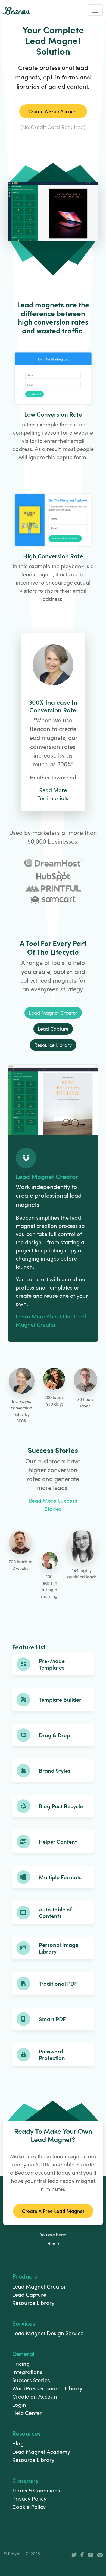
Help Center (27, 2413)
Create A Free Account (53, 111)
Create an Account (35, 2396)
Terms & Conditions (36, 2490)
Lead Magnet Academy (41, 2452)
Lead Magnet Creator (39, 2286)
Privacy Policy (29, 2498)
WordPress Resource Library (47, 2388)
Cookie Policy (29, 2507)
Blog (18, 2443)
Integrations (27, 2372)
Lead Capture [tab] (53, 1029)
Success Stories (31, 2380)
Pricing (21, 2364)
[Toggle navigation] (95, 10)
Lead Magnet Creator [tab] (53, 1013)
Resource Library (33, 2303)
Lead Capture (29, 2295)
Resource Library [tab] (53, 1045)
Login (19, 2405)
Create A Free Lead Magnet (53, 2211)
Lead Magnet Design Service (48, 2333)
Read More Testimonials (53, 794)
